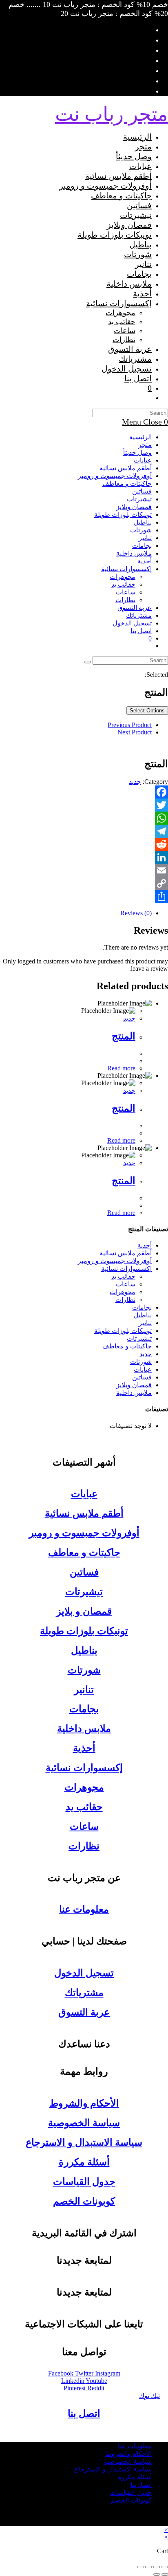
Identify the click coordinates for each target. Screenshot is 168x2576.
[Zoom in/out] (140, 2567)
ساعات (126, 592)
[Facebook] (84, 792)
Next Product (135, 732)
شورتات (141, 530)
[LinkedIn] (84, 857)
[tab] (76, 913)
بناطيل (143, 522)
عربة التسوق (84, 2012)
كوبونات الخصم (84, 2201)
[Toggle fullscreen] (148, 2567)
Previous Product (130, 725)
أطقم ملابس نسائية (126, 468)
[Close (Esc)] (165, 2567)
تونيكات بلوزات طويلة (123, 515)
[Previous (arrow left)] (165, 2574)
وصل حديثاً (137, 453)
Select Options (147, 711)
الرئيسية (140, 437)
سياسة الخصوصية (84, 2123)
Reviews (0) (136, 913)
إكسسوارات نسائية (126, 569)
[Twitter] (84, 805)
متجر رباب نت (112, 114)
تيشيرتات (139, 499)
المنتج (124, 1036)
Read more (121, 1068)
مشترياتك (139, 615)
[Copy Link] (84, 883)
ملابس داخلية (134, 553)
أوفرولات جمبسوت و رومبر (115, 476)
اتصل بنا (141, 631)
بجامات (142, 546)
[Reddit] (84, 844)
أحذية (145, 561)
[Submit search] (88, 662)
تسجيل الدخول (84, 1973)
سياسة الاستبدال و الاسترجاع (84, 2142)
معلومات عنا (84, 1909)
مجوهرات (123, 577)
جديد (135, 782)
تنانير (145, 538)
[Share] (84, 896)
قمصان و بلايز (84, 1611)
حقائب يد (123, 584)
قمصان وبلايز (134, 507)
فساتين (142, 491)
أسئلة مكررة (84, 2162)
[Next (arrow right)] (157, 2574)
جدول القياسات (84, 2182)
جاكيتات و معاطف (127, 484)
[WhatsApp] (84, 818)
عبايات (143, 460)
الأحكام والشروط (84, 2103)
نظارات (125, 600)
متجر (145, 445)
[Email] (84, 870)
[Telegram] (84, 831)
